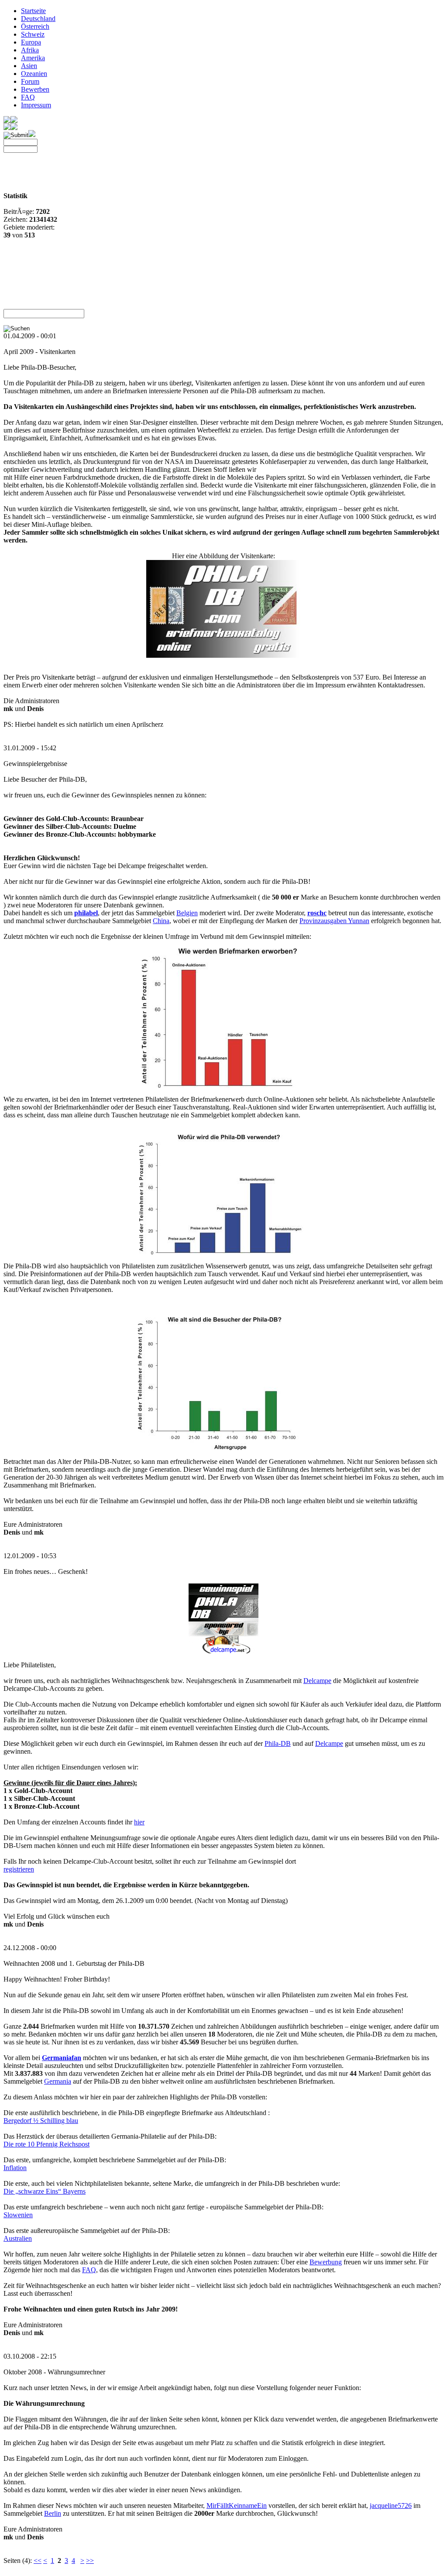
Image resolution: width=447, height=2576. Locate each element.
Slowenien (18, 2215)
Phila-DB (278, 1743)
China (161, 921)
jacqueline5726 (391, 2506)
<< (38, 2561)
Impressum (36, 105)
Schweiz (33, 34)
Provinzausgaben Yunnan (334, 921)
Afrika (30, 50)
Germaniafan (62, 2058)
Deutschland (38, 19)
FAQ (28, 97)
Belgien (187, 913)
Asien (29, 66)
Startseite (33, 11)
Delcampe (317, 1681)
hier (139, 1822)
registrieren (19, 1869)
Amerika (33, 58)
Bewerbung (326, 2262)
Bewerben (35, 89)
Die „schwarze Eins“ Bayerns (45, 2191)
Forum (30, 81)
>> (90, 2561)
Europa (31, 42)
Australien (18, 2238)
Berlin (53, 2513)
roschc (317, 913)
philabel (86, 913)
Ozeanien (34, 74)
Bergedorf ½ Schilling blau (41, 2121)
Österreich (35, 26)
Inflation (15, 2168)
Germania (58, 2081)
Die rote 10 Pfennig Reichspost (46, 2144)
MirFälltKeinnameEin (237, 2506)
